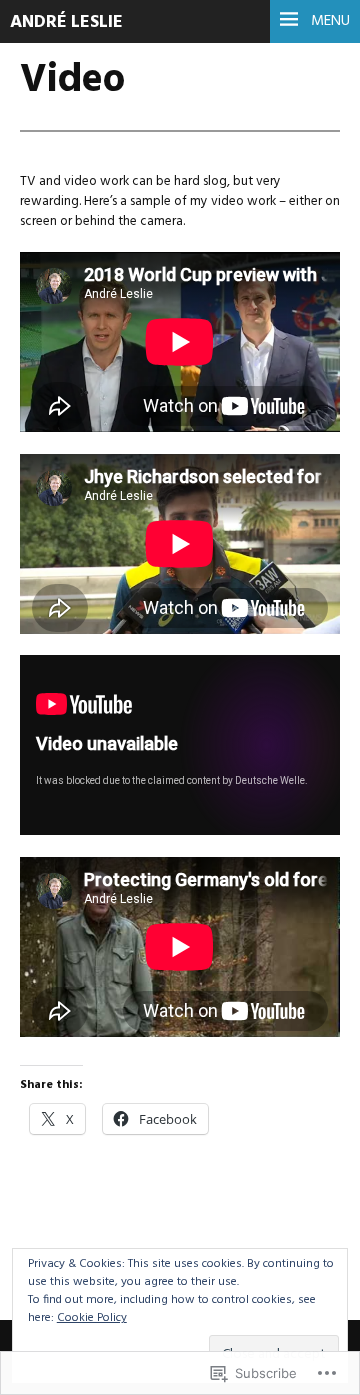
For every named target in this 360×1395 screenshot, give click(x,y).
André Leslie (66, 22)
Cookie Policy (92, 1318)
